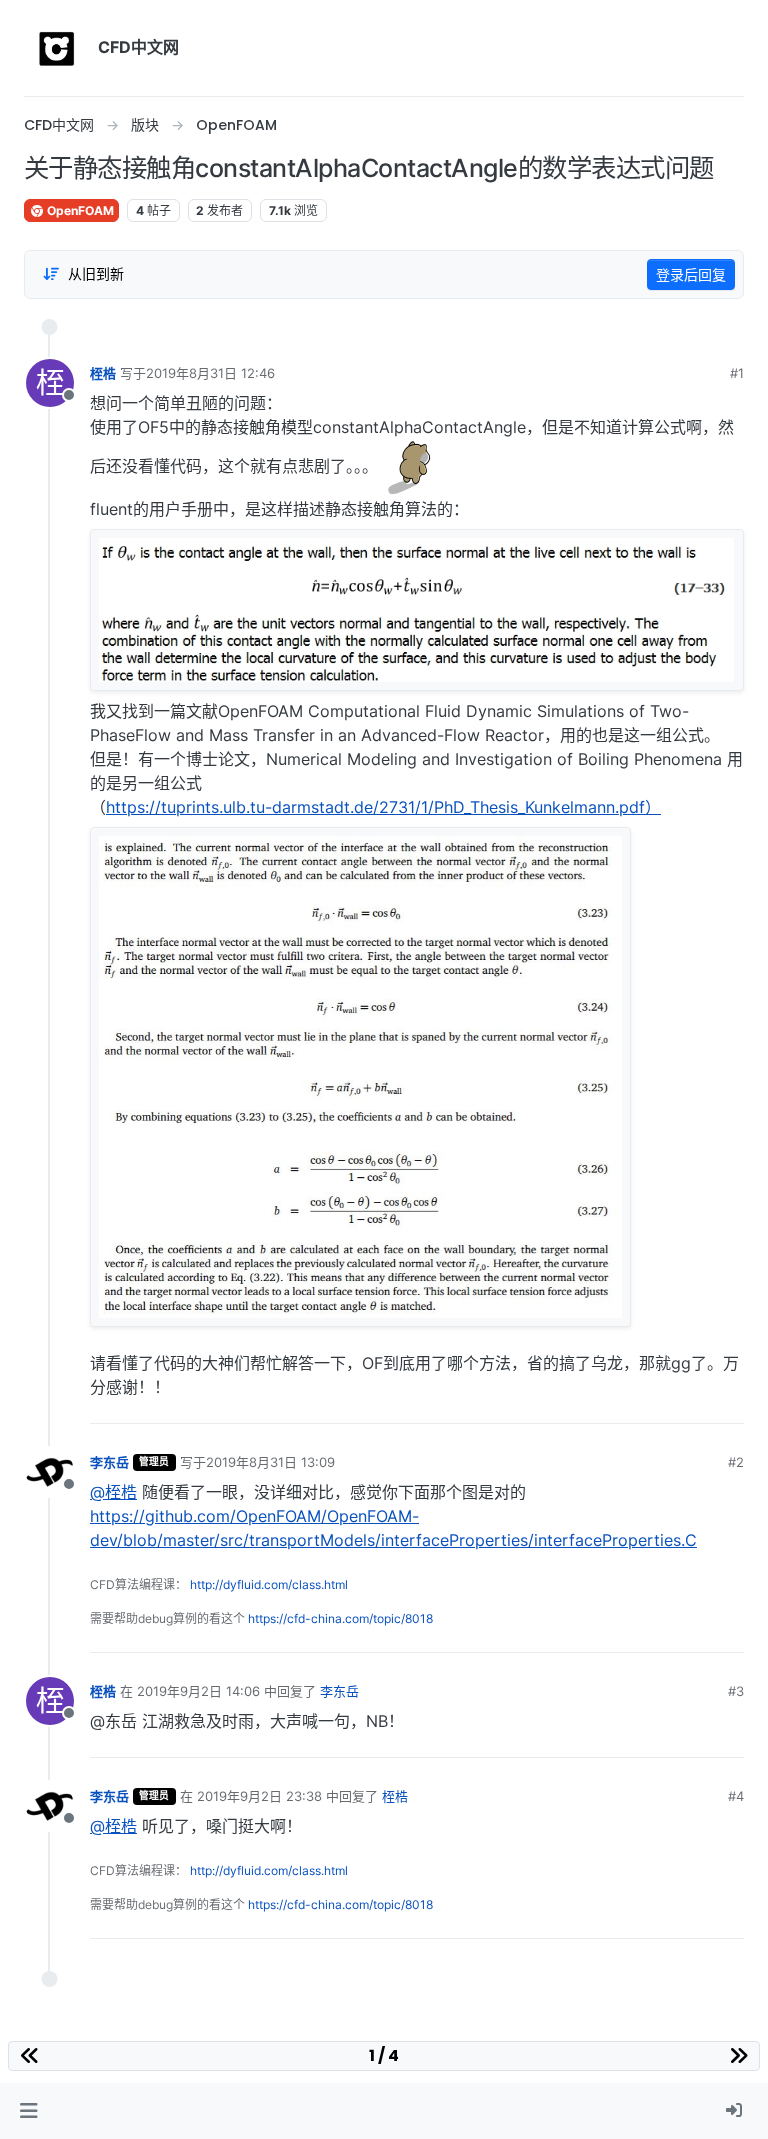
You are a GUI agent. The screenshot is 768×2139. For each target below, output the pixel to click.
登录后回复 (691, 274)
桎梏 (103, 373)
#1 (737, 373)
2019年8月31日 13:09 (270, 1462)
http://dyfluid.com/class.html (269, 1584)
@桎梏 (113, 1492)
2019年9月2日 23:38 (259, 1796)
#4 (736, 1796)
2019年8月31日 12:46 (210, 373)
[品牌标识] (57, 48)
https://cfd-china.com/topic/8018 (340, 1618)
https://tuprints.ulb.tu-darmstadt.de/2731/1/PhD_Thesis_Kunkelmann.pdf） (383, 807)
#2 (736, 1462)
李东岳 (109, 1462)
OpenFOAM (79, 210)
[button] (28, 2111)
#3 (736, 1691)
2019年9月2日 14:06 (198, 1691)
